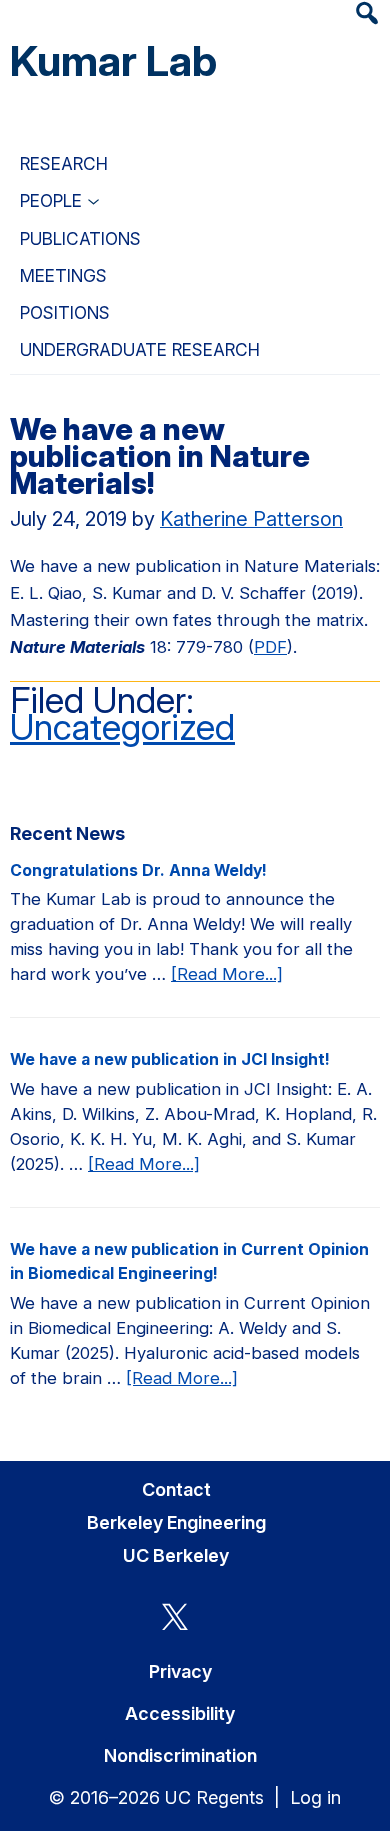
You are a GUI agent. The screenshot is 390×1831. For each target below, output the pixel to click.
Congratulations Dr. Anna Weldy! (138, 870)
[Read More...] (227, 975)
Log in (315, 1797)
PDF (270, 647)
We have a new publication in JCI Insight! (170, 1059)
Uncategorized (122, 727)
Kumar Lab (113, 60)
